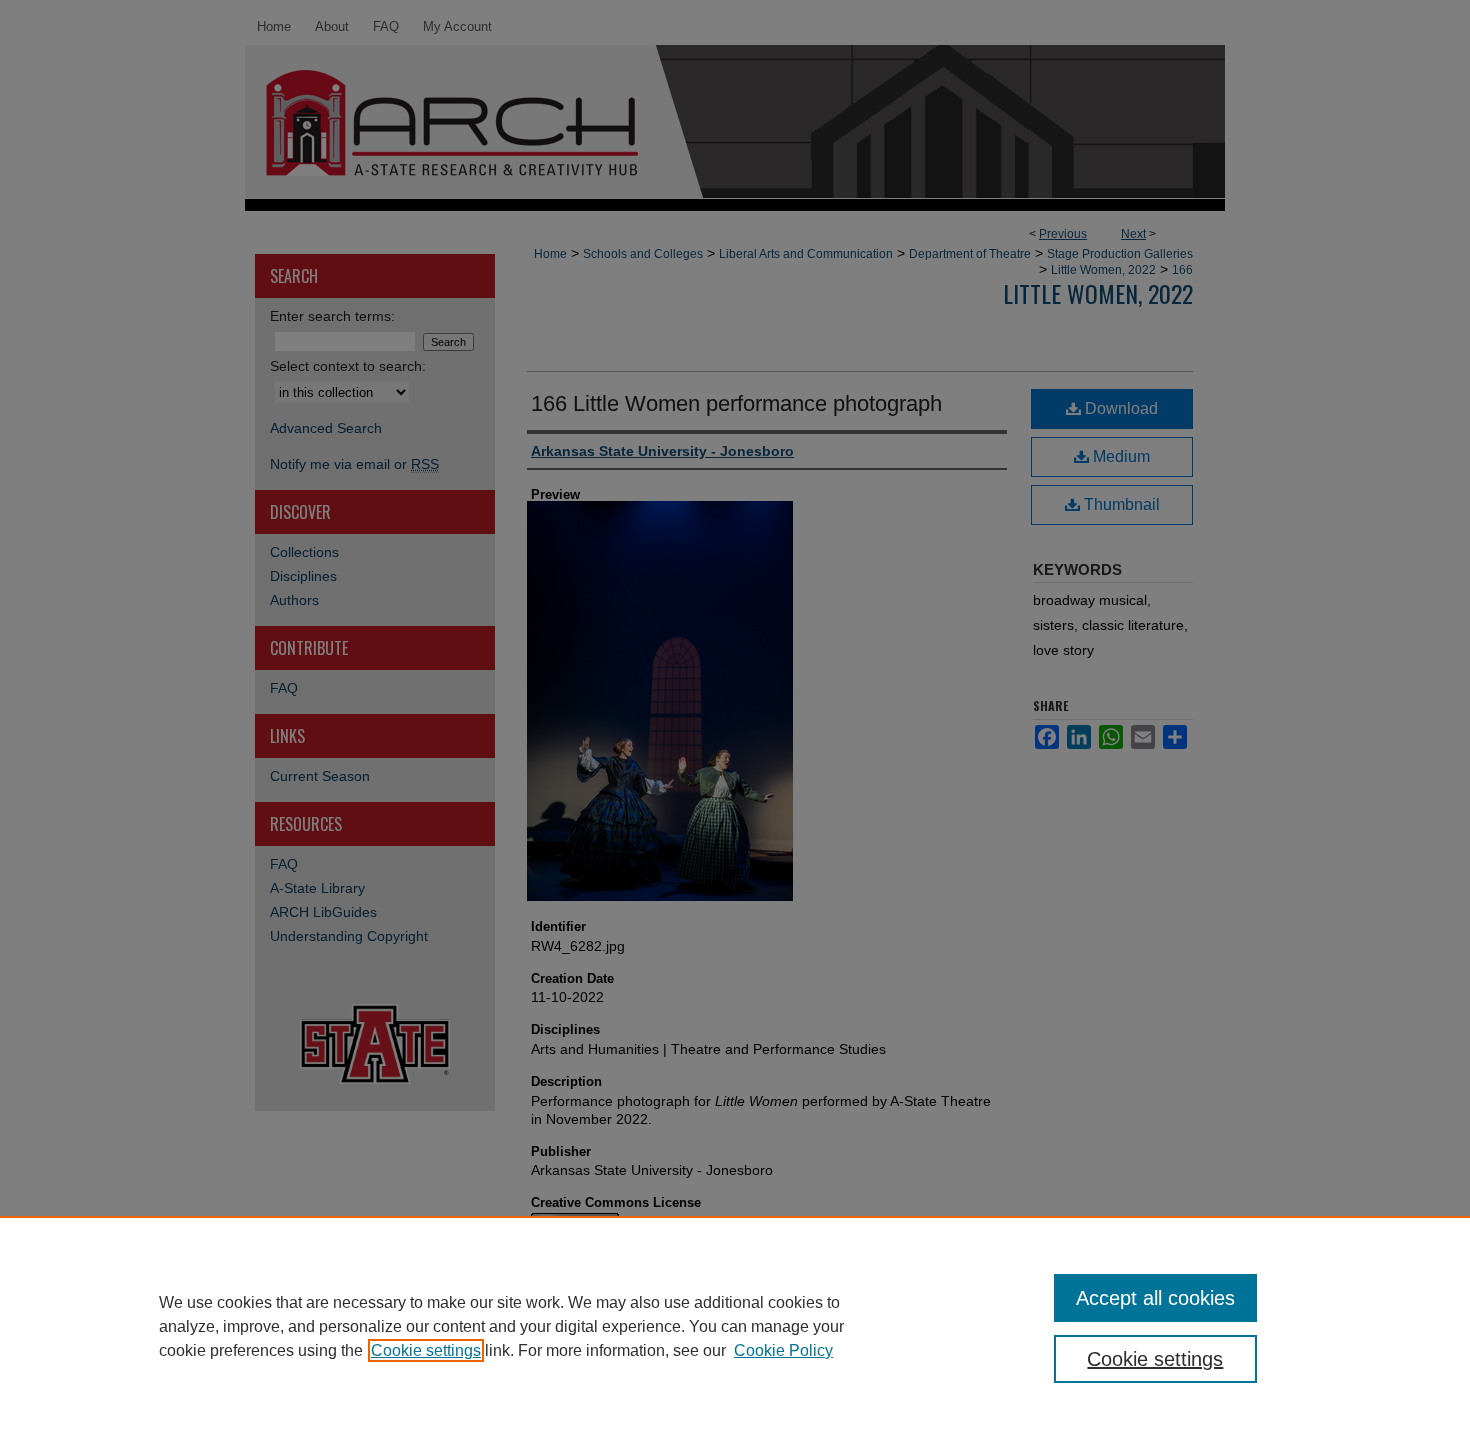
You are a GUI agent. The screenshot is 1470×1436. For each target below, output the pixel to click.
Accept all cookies (1155, 1298)
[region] (735, 1326)
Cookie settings (426, 1350)
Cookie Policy (783, 1350)
